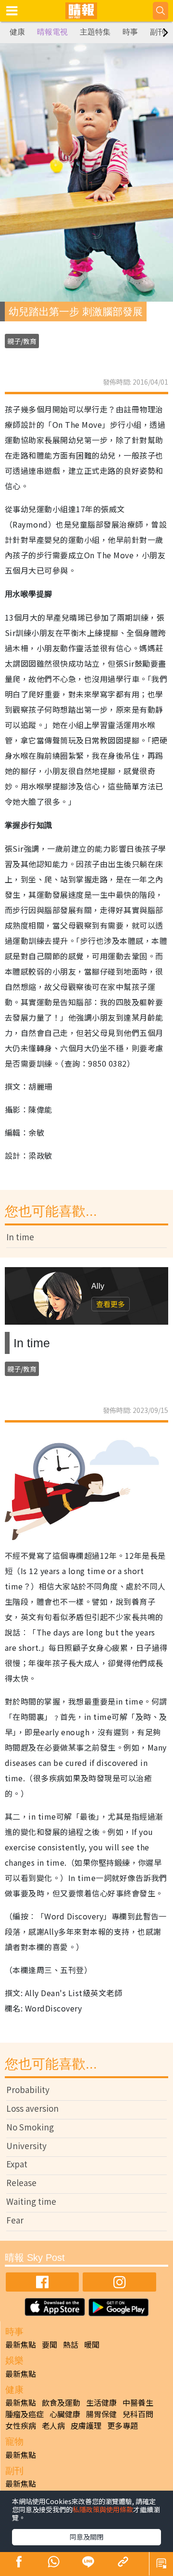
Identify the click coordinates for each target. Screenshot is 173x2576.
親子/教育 (22, 341)
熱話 (71, 2344)
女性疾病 (21, 2425)
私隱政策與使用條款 (103, 2509)
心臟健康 (65, 2414)
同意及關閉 (86, 2537)
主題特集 (95, 32)
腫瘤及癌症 (25, 2414)
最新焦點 (21, 2344)
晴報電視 (52, 32)
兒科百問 (138, 2414)
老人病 (53, 2425)
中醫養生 (138, 2402)
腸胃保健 (101, 2414)
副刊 (158, 32)
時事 (130, 32)
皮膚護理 (86, 2425)
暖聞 (92, 2344)
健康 (17, 32)
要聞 (49, 2344)
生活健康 (101, 2402)
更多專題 (123, 2425)
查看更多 (111, 1304)
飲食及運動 (61, 2402)
